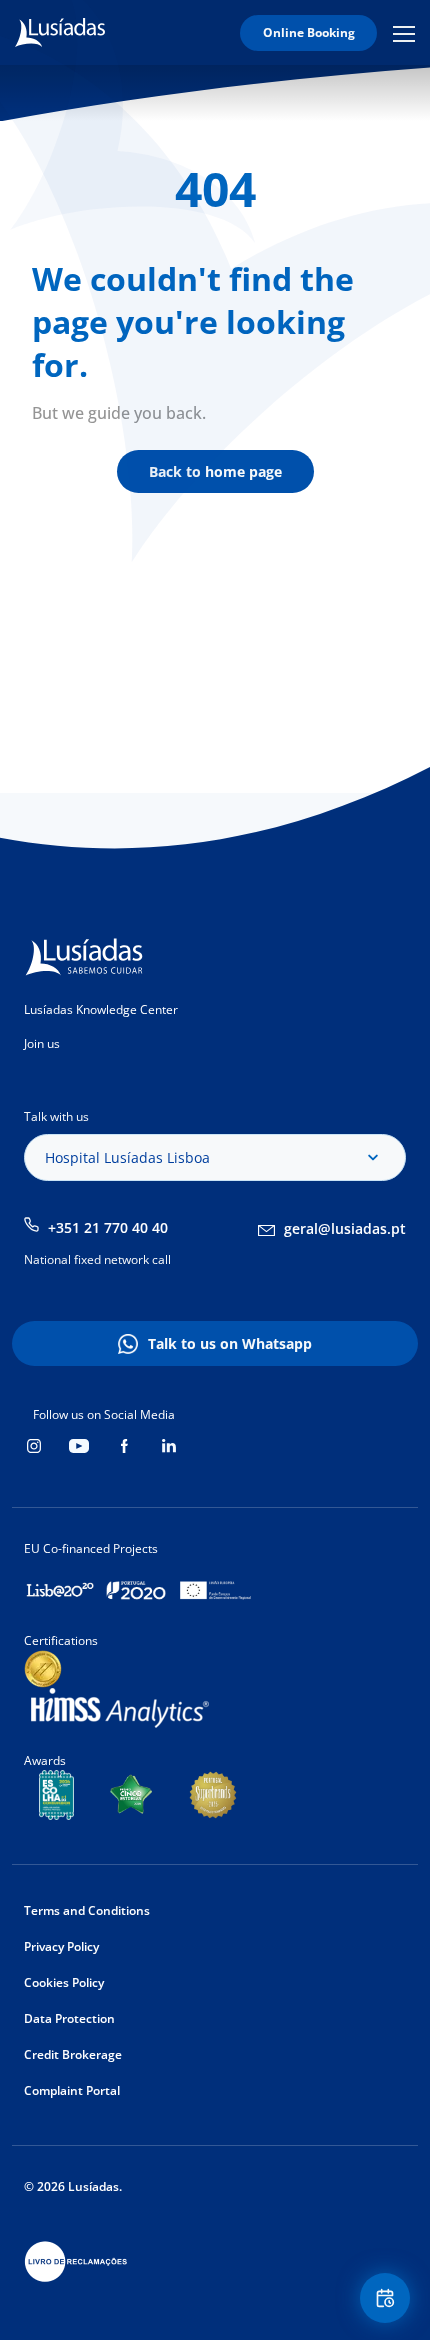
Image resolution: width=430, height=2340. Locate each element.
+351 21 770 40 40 (108, 1227)
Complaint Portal (72, 2090)
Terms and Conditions (87, 1910)
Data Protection (69, 2018)
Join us (42, 1043)
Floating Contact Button (388, 2298)
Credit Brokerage (73, 2054)
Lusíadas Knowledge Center (101, 1009)
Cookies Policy (64, 1982)
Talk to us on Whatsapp (230, 1343)
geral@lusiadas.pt (345, 1228)
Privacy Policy (61, 1946)
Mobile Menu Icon (407, 33)
